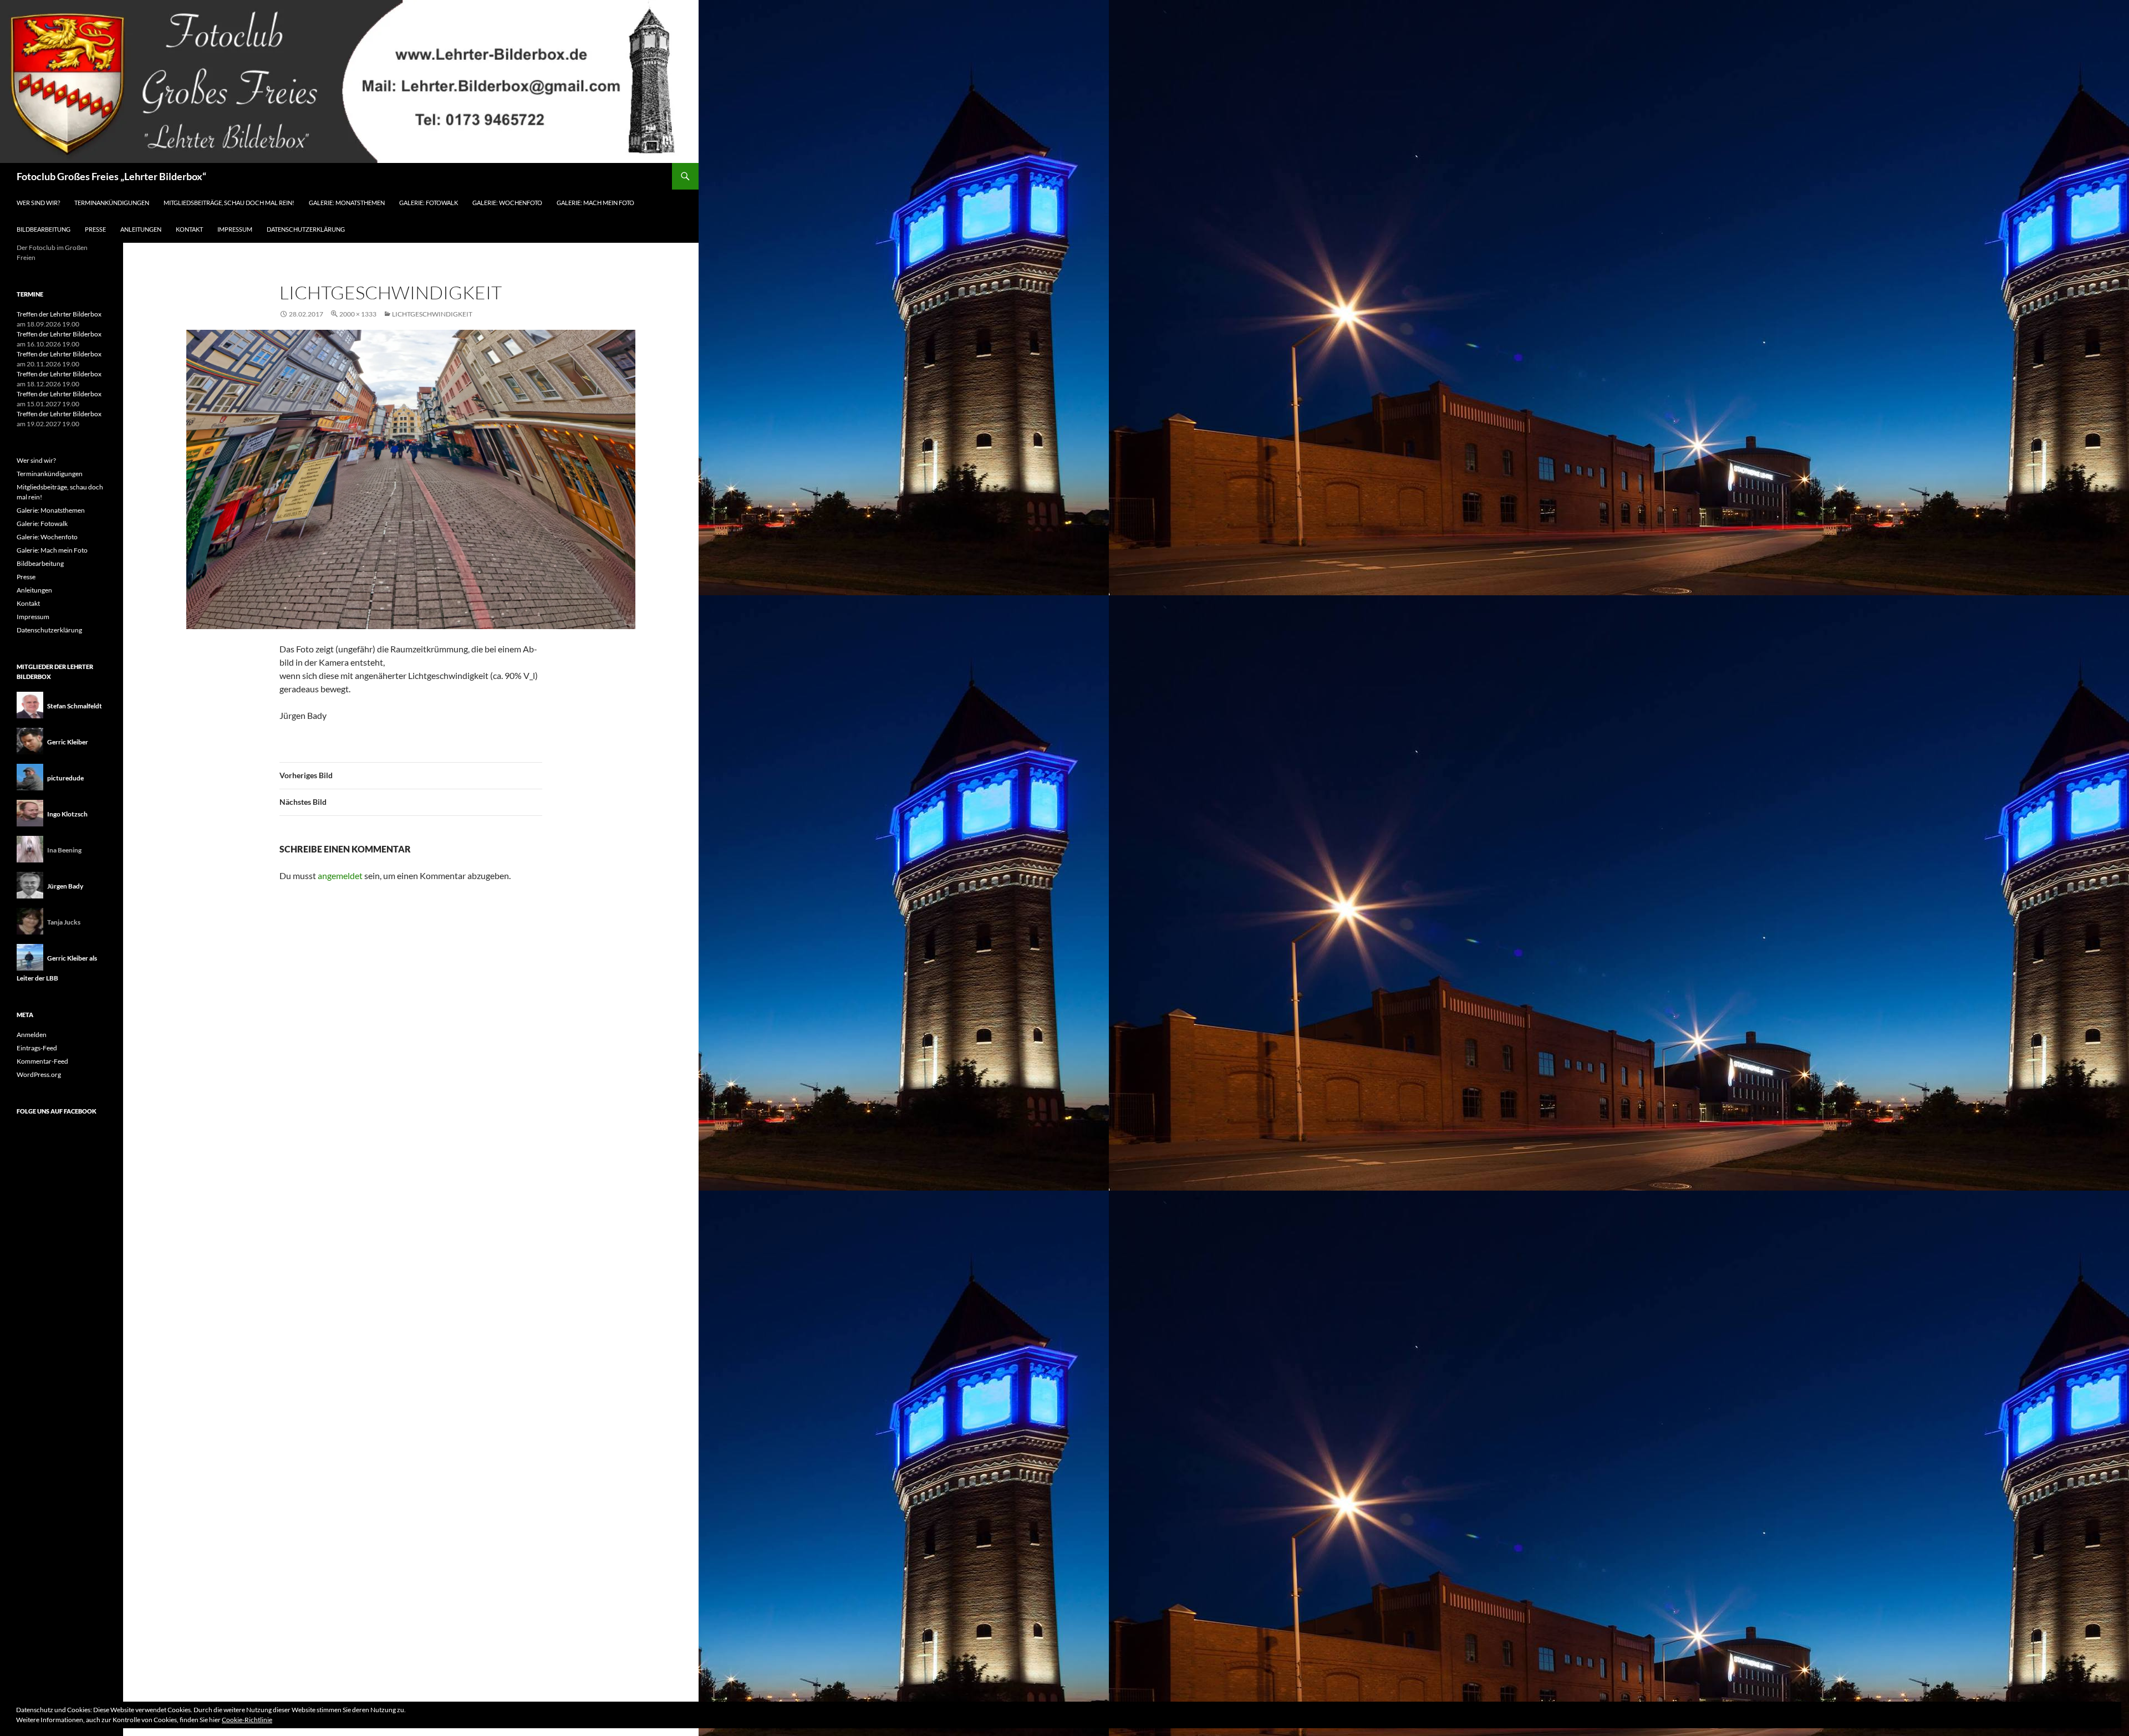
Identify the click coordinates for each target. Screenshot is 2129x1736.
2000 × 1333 (358, 314)
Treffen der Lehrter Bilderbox (59, 314)
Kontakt (189, 229)
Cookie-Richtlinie (247, 1720)
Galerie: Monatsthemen (347, 203)
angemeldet (340, 875)
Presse (95, 229)
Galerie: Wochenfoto (507, 203)
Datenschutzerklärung (306, 229)
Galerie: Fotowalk (429, 203)
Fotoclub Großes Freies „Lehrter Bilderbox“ (111, 176)
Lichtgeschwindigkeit (432, 314)
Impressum (235, 229)
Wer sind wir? (38, 203)
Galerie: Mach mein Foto (595, 203)
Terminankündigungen (112, 203)
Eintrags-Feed (37, 1048)
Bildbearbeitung (44, 229)
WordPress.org (39, 1074)
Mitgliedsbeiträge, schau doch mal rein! (229, 203)
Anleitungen (141, 229)
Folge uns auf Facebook (57, 1111)
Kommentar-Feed (42, 1061)
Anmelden (32, 1035)
